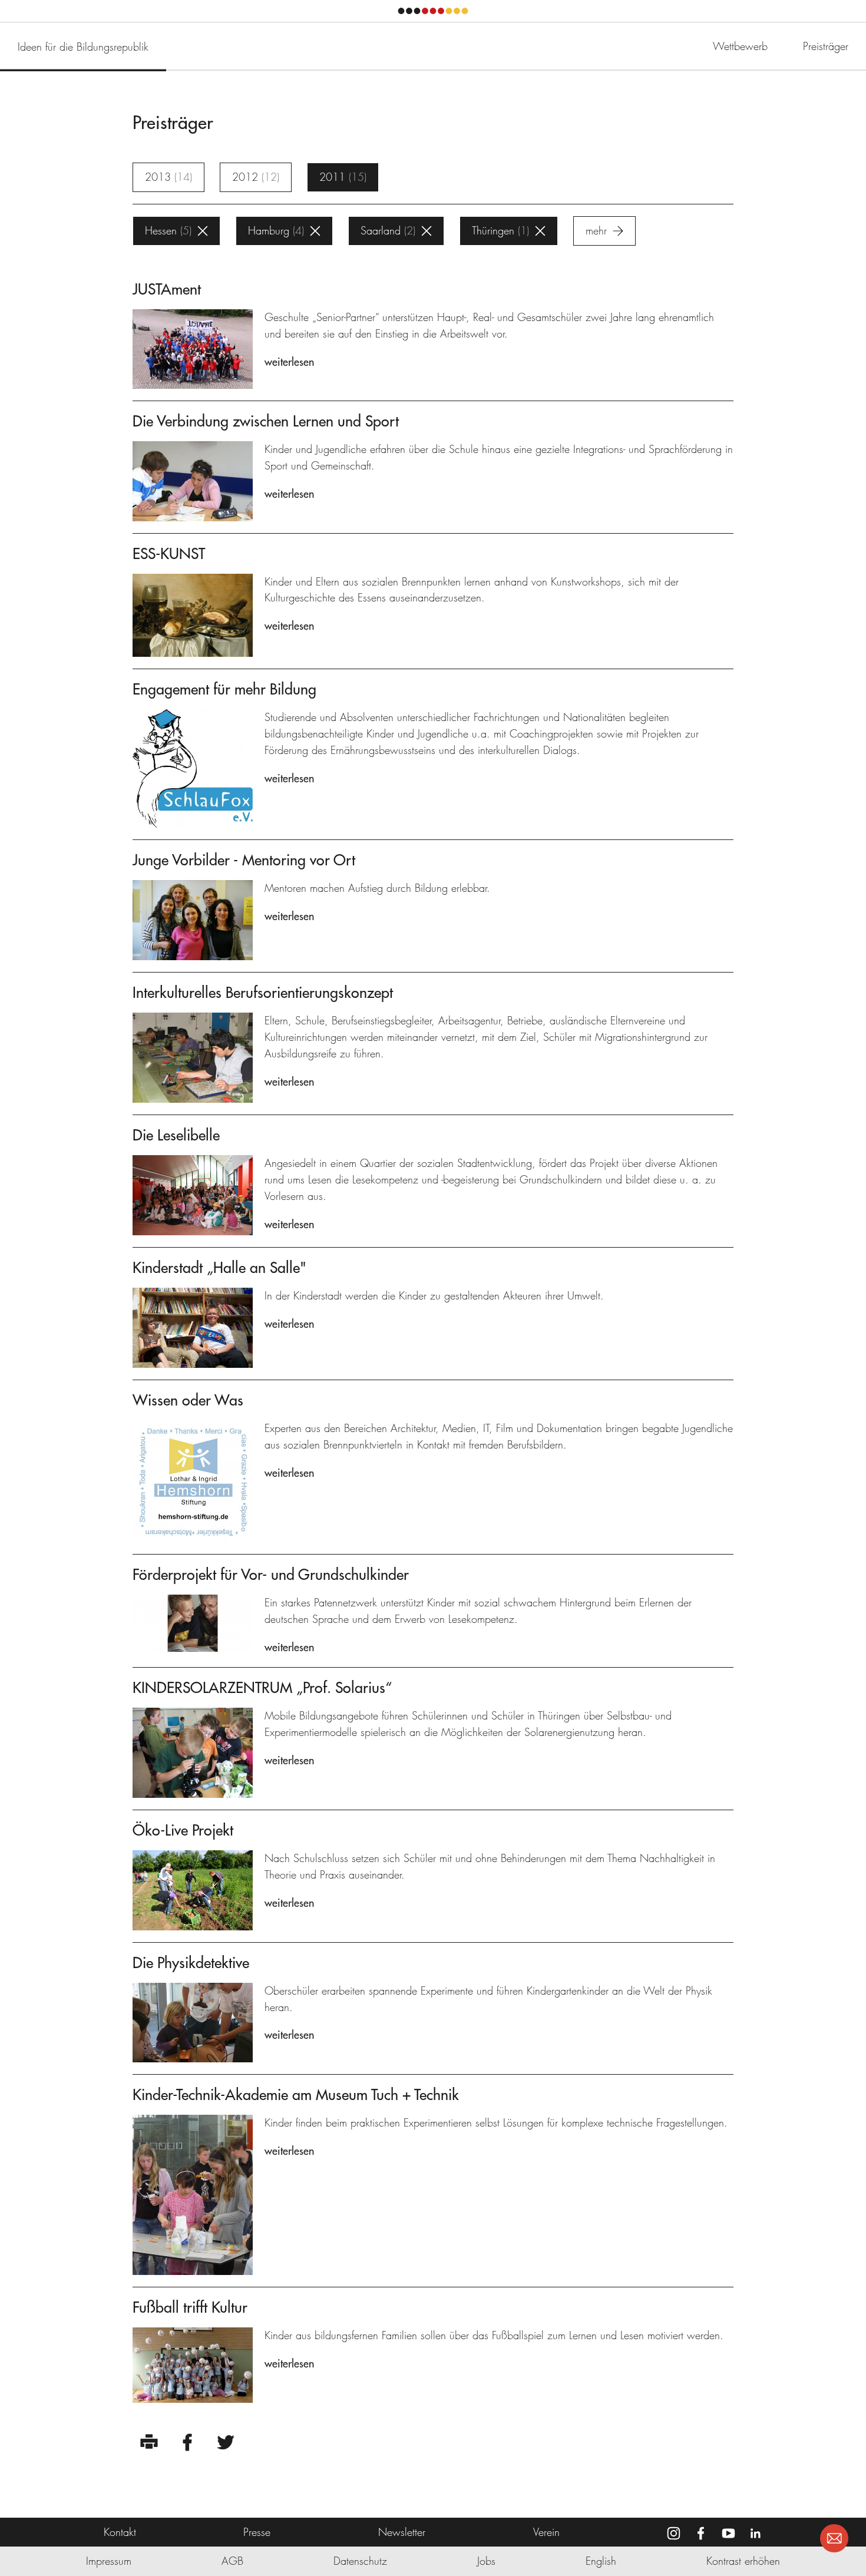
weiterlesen (289, 362)
